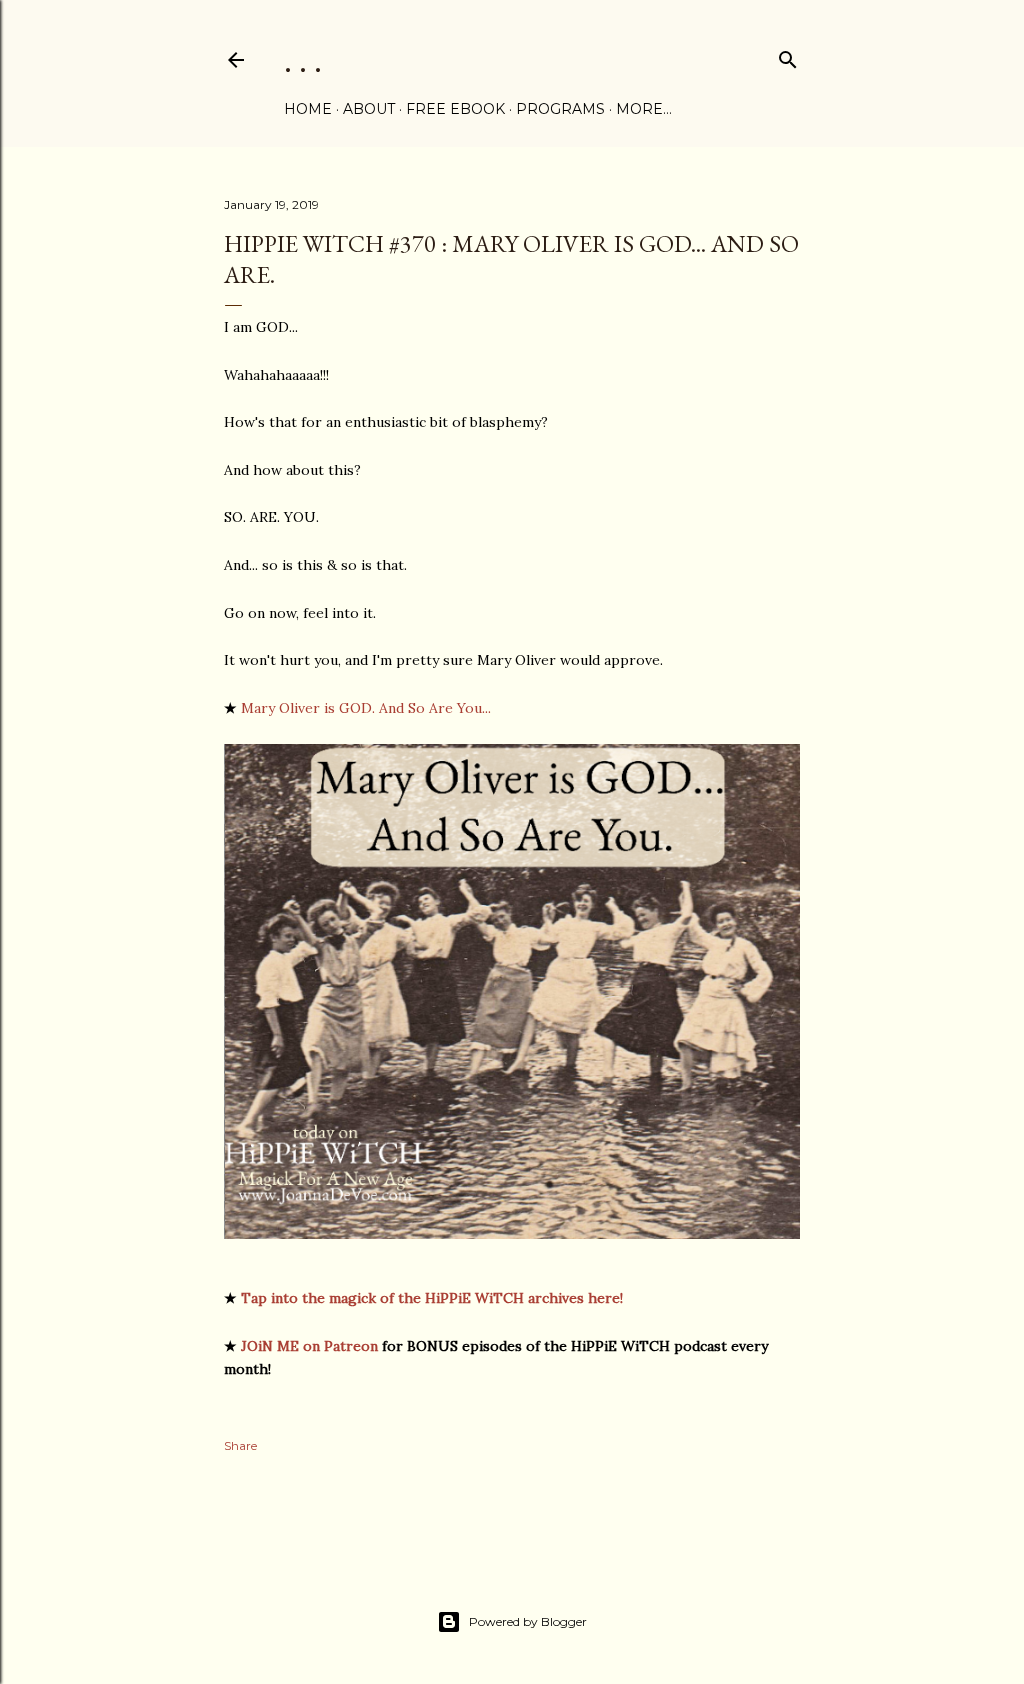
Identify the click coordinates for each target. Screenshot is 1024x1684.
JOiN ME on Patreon (309, 1346)
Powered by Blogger (528, 1621)
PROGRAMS (560, 109)
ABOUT (369, 109)
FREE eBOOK (455, 109)
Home (308, 109)
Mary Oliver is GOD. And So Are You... (366, 708)
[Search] (788, 55)
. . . (303, 59)
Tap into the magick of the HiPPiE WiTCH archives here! (432, 1298)
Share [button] (240, 1445)
